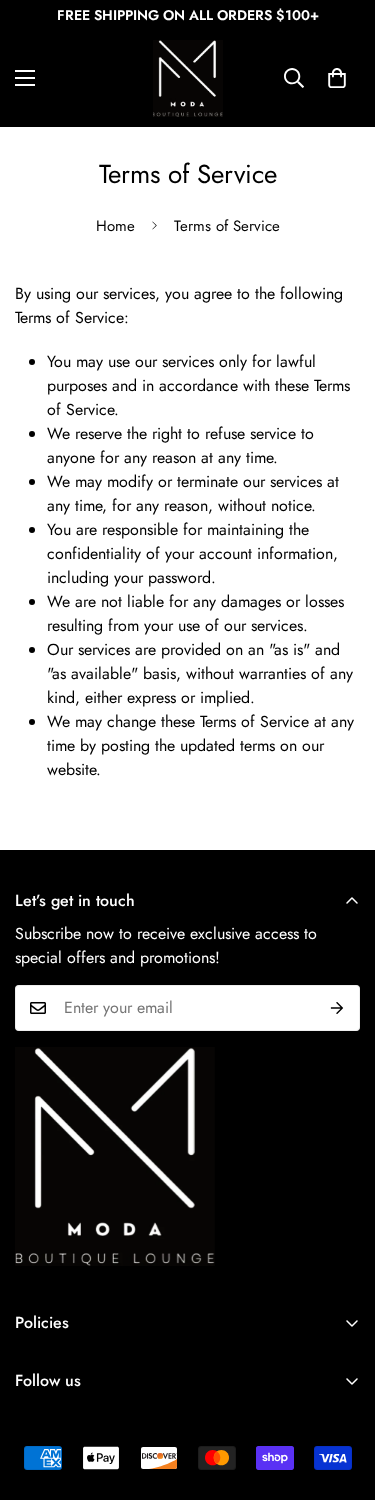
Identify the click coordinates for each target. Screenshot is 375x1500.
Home (115, 226)
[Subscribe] (337, 1008)
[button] (337, 78)
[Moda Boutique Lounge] (188, 78)
